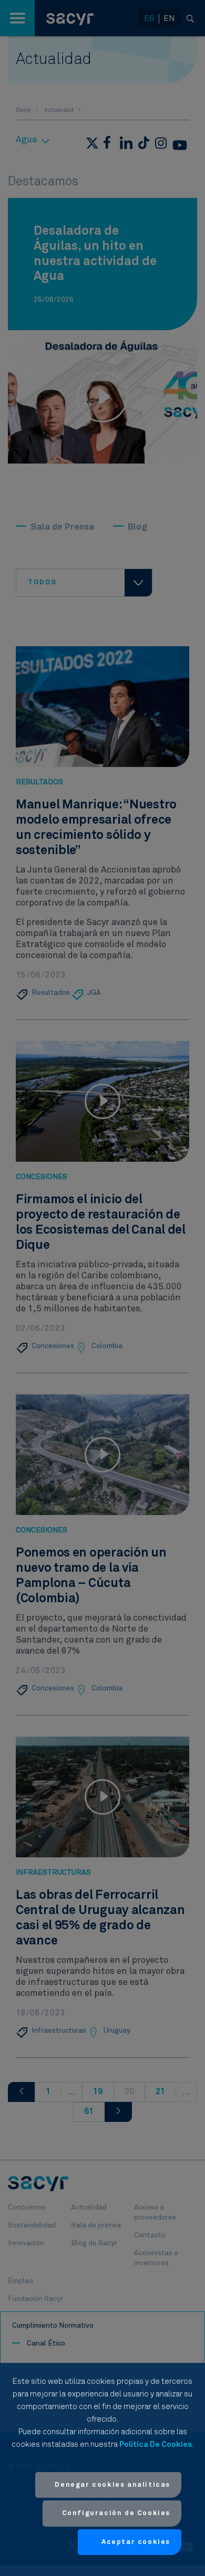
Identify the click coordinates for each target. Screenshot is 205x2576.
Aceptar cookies (136, 2542)
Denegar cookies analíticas (112, 2485)
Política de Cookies (156, 2444)
